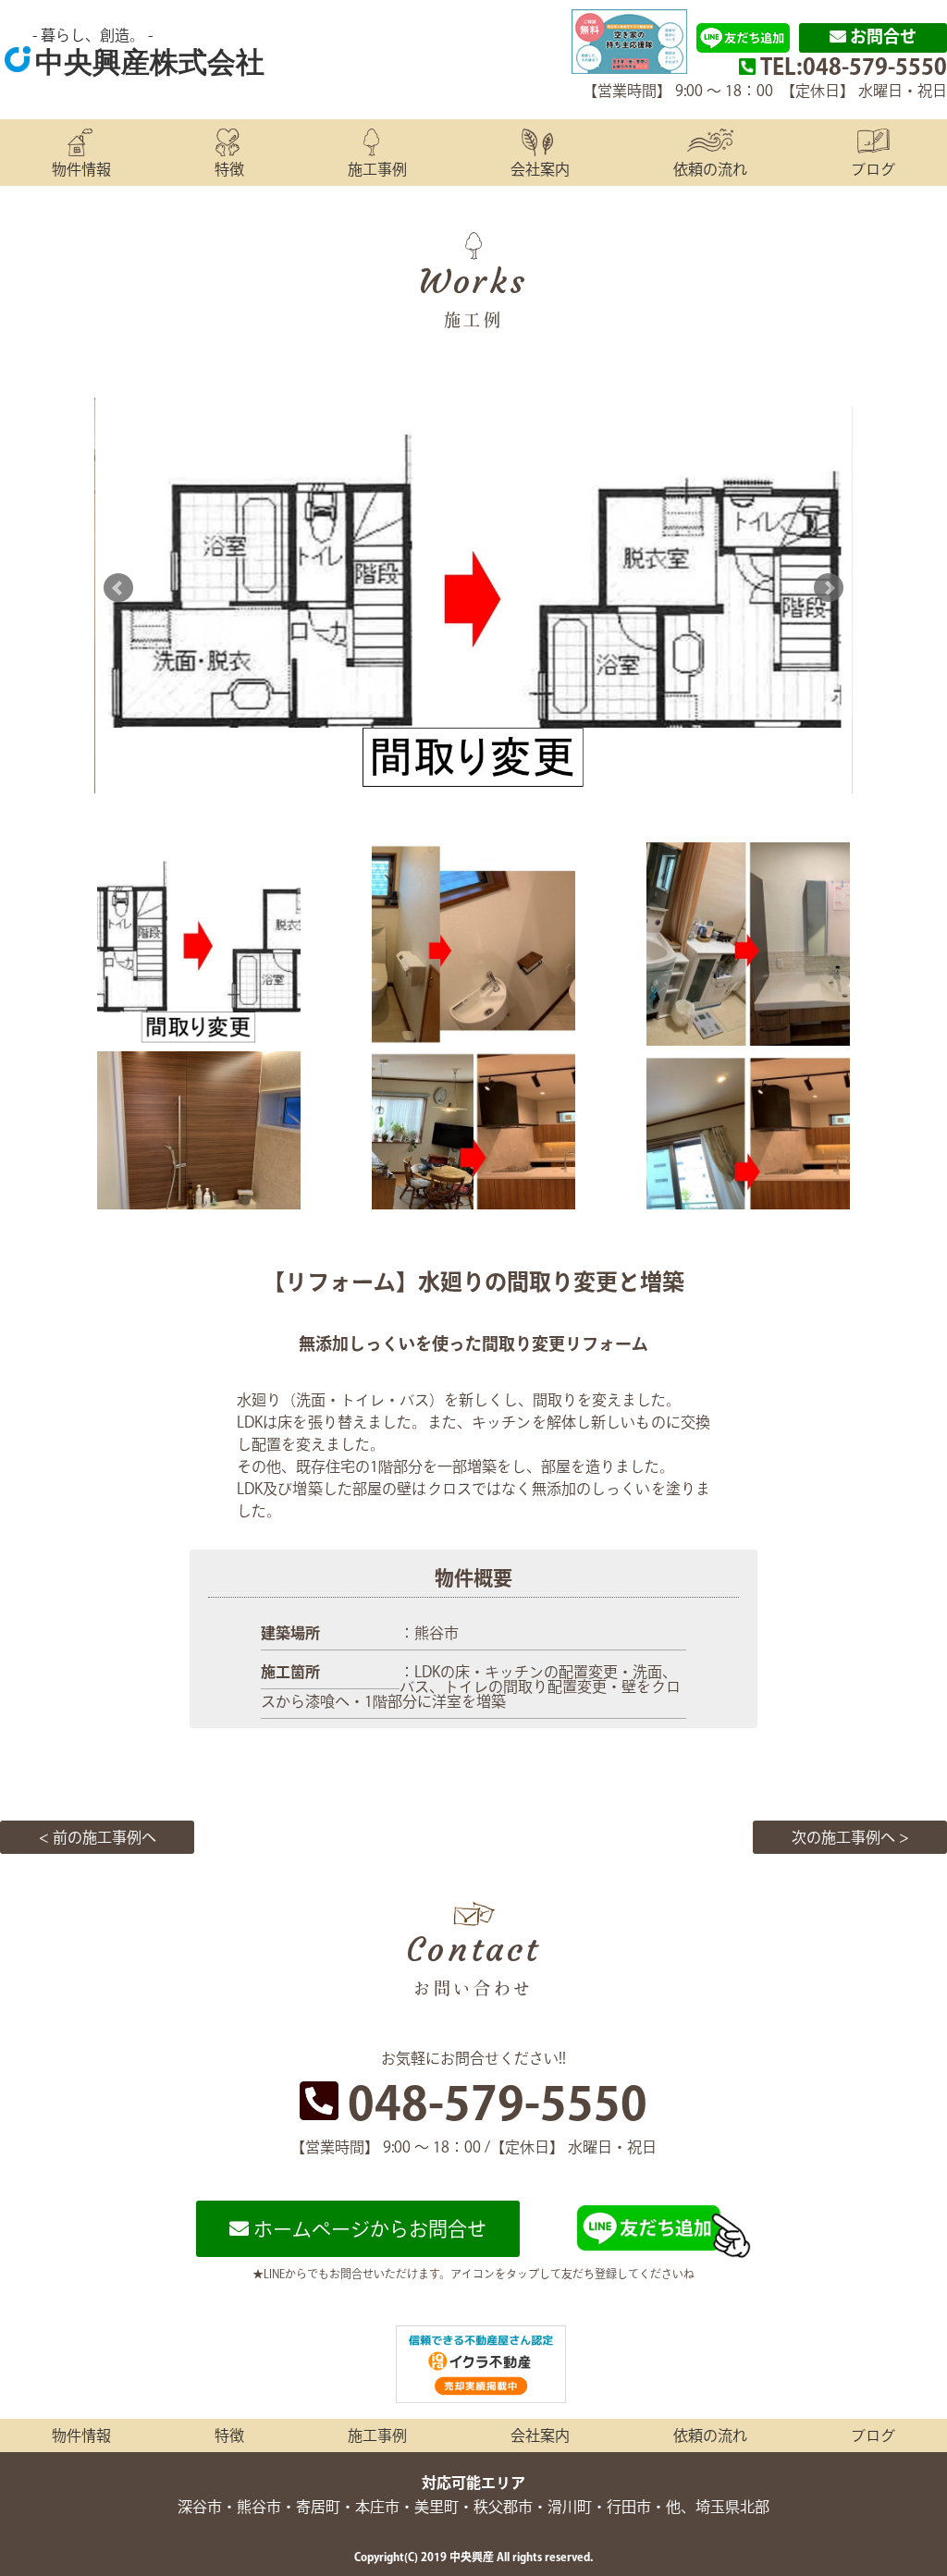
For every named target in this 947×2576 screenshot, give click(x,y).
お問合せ (881, 36)
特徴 (229, 169)
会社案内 (540, 169)
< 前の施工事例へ (98, 1837)
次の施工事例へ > (850, 1837)
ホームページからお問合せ (368, 2229)
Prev (118, 588)
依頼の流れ (710, 169)
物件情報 (81, 169)
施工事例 (377, 169)
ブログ (873, 169)
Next (829, 588)
